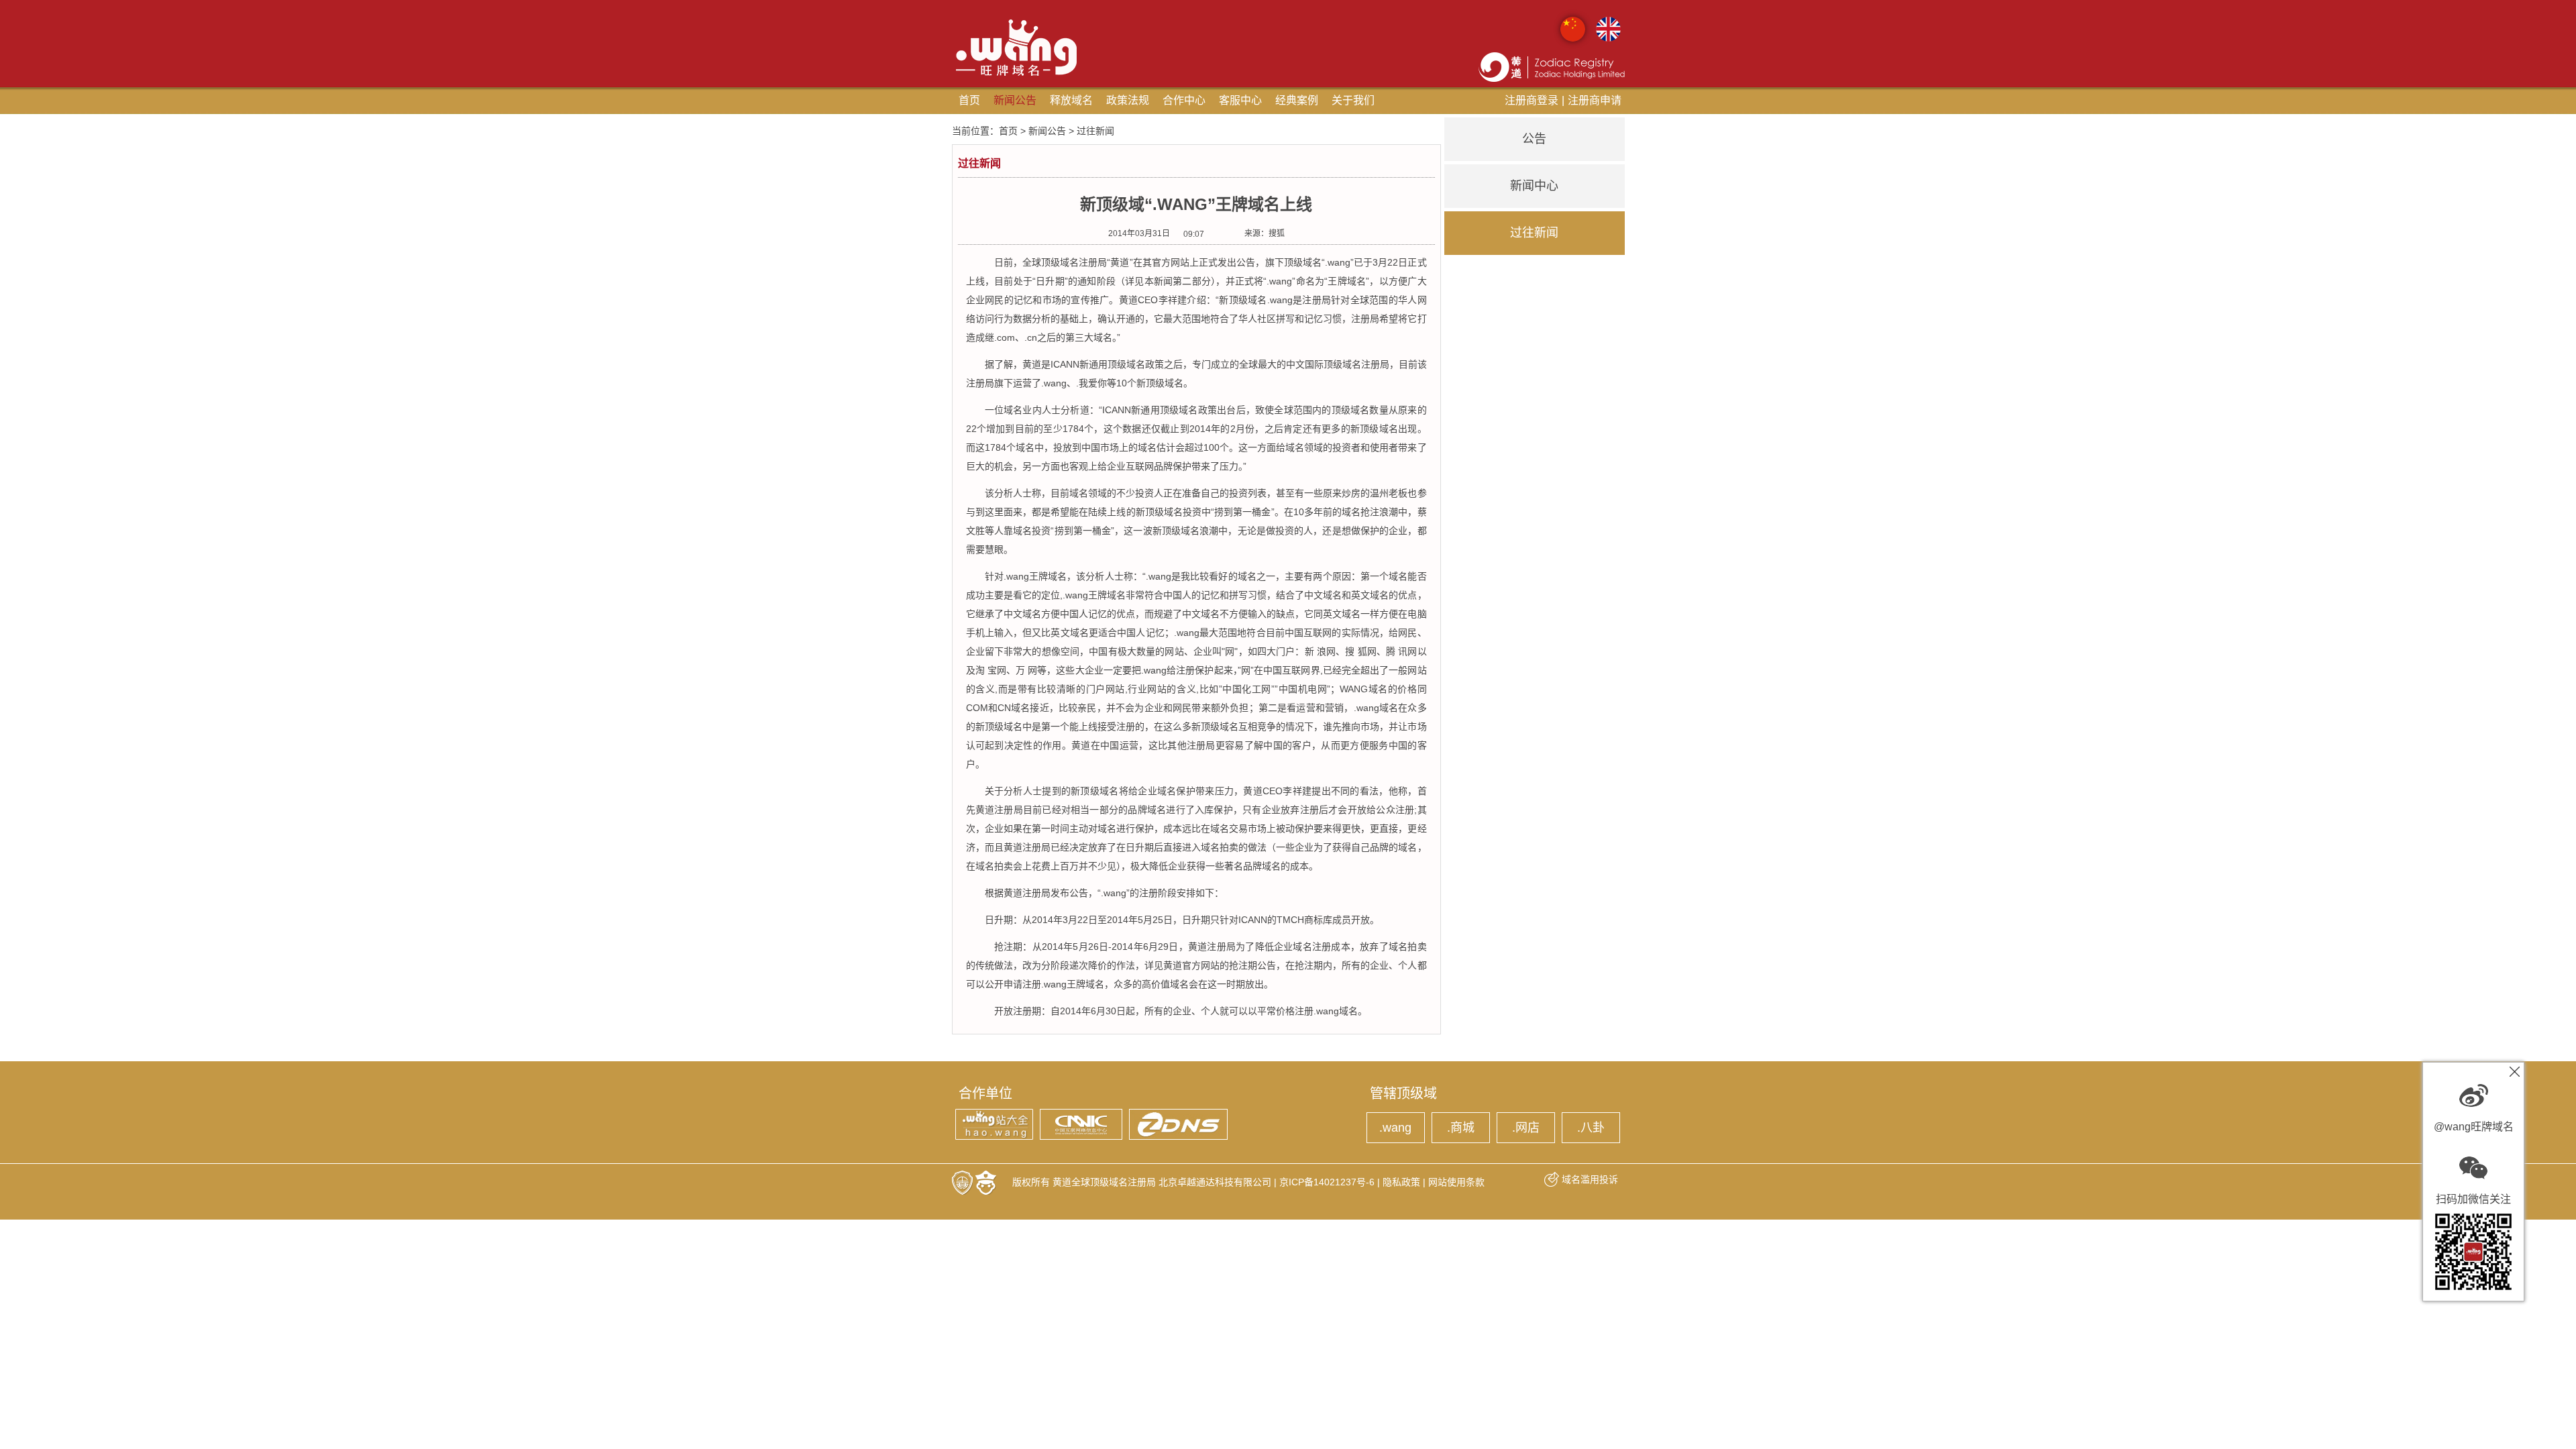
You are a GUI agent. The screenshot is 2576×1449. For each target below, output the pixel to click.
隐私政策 (1401, 1182)
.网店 (1526, 1128)
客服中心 (1240, 100)
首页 (969, 100)
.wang (1395, 1128)
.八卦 (1591, 1128)
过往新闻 (1534, 233)
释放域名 (1071, 100)
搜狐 (1277, 233)
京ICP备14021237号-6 (1327, 1182)
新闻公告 (1015, 100)
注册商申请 (1595, 100)
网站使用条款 (1456, 1182)
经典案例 (1297, 100)
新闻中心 (1534, 186)
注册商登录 (1532, 100)
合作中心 (1184, 100)
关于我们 (1353, 100)
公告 (1534, 139)
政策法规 (1128, 100)
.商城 (1461, 1128)
